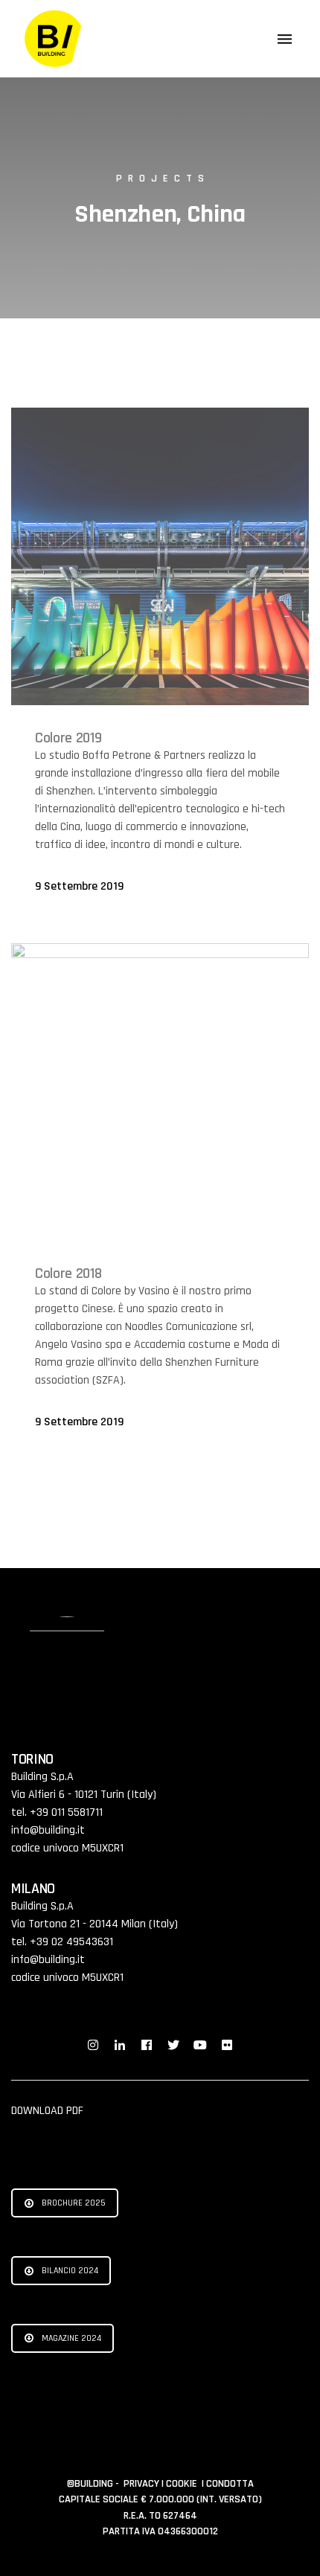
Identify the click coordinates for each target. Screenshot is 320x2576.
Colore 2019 (68, 738)
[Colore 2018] (160, 1092)
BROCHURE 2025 (74, 2203)
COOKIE (183, 2484)
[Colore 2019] (160, 556)
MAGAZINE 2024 (71, 2338)
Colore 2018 (68, 1273)
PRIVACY (143, 2484)
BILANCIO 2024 (70, 2271)
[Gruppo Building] (54, 39)
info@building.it (48, 1830)
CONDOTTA (230, 2484)
